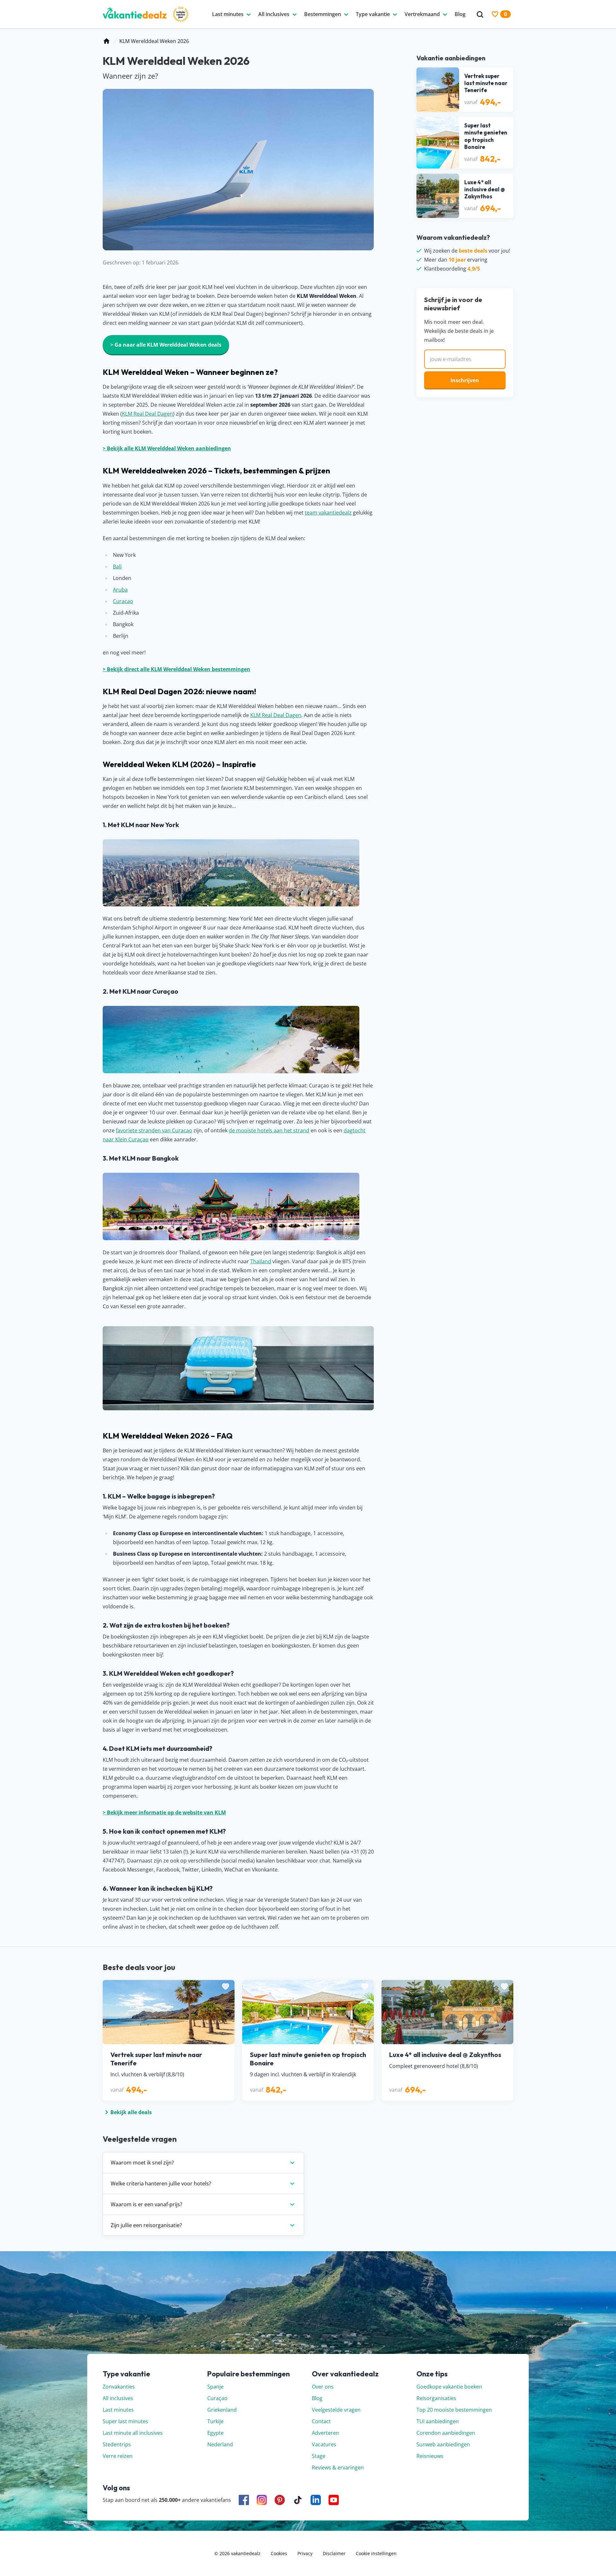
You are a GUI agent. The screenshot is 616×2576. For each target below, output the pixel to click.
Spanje (215, 2387)
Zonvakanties (119, 2387)
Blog (317, 2398)
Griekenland (222, 2410)
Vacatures (324, 2444)
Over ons (323, 2387)
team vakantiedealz (328, 513)
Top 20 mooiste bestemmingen (454, 2410)
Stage (319, 2456)
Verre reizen (118, 2456)
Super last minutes (125, 2421)
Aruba (120, 590)
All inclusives (118, 2398)
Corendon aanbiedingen (446, 2433)
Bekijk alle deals (131, 2112)
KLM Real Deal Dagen (147, 414)
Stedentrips (117, 2444)
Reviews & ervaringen (338, 2468)
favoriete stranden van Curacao (154, 1130)
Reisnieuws (430, 2456)
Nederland (220, 2444)
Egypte (215, 2433)
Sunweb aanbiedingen (443, 2444)
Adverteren (325, 2433)
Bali (117, 566)
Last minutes (118, 2410)
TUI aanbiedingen (438, 2421)
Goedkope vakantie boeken (449, 2387)
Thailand (261, 1261)
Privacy (305, 2553)
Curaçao (217, 2398)
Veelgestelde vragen (336, 2410)
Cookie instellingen (376, 2553)
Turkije (215, 2421)
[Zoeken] (480, 15)
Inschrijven (465, 380)
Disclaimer (334, 2553)
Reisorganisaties (436, 2398)
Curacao (123, 601)
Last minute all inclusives (133, 2433)
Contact (321, 2421)
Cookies (279, 2553)
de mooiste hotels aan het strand (269, 1130)
